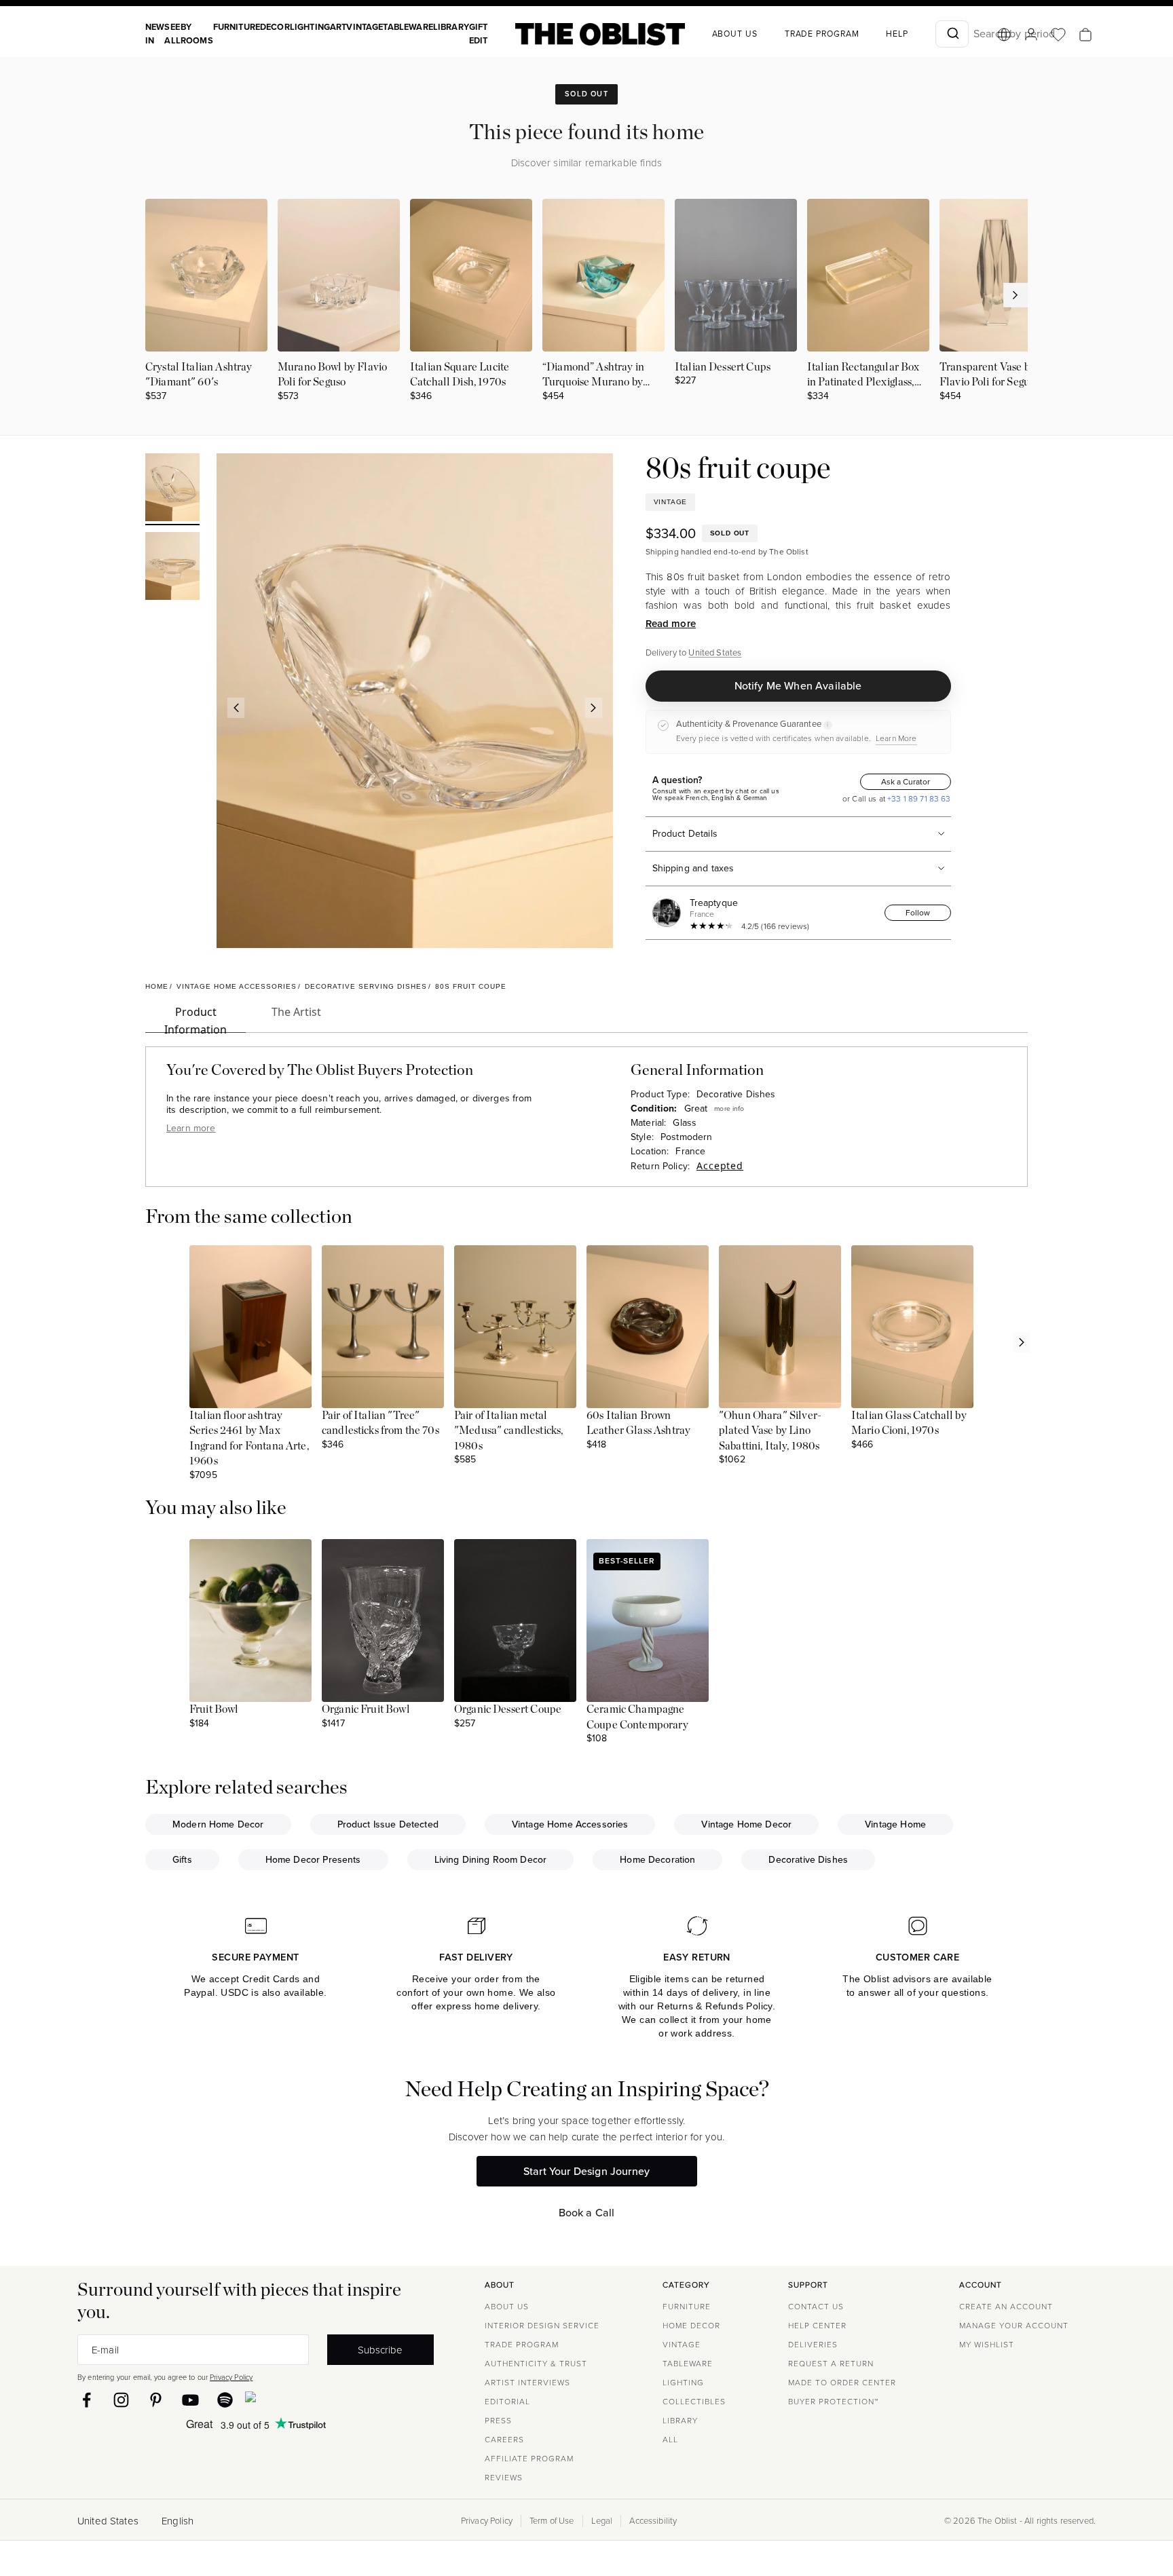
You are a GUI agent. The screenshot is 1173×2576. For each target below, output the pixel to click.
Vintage (365, 27)
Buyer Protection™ (833, 2402)
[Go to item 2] (172, 568)
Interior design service (542, 2326)
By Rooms (197, 34)
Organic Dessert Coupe (508, 1709)
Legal (602, 2521)
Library (451, 27)
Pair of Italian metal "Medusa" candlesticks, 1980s (508, 1431)
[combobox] (952, 34)
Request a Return (831, 2364)
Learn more (191, 1128)
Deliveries (813, 2345)
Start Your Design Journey (586, 2171)
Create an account (1006, 2307)
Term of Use (552, 2521)
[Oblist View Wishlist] (1058, 35)
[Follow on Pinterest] (156, 2400)
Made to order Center (842, 2383)
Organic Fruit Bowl (366, 1709)
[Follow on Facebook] (87, 2400)
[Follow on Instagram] (121, 2400)
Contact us (816, 2307)
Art (338, 27)
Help (897, 34)
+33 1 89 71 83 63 (918, 799)
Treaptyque (714, 903)
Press (498, 2421)
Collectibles (694, 2402)
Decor (275, 27)
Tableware (408, 27)
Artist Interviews (527, 2383)
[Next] (593, 708)
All (670, 2440)
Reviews (504, 2478)
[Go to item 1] (172, 489)
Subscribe (380, 2350)
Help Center (817, 2326)
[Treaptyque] (669, 913)
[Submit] (952, 34)
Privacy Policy (231, 2377)
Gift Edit (479, 34)
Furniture (237, 27)
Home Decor (691, 2326)
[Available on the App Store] (312, 2400)
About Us (507, 2307)
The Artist (296, 1012)
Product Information (195, 1019)
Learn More (896, 738)
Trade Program (822, 34)
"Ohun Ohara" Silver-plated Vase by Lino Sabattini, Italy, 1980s (770, 1431)
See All (172, 34)
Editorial (507, 2402)
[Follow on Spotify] (225, 2400)
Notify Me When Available (798, 686)
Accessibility (653, 2521)
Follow (918, 913)
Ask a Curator (906, 782)
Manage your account (1014, 2326)
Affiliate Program (529, 2459)
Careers (504, 2440)
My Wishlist (987, 2345)
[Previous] (236, 708)
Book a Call (587, 2213)
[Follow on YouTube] (190, 2400)
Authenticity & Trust (536, 2364)
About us (735, 34)
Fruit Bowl (214, 1709)
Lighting (310, 27)
